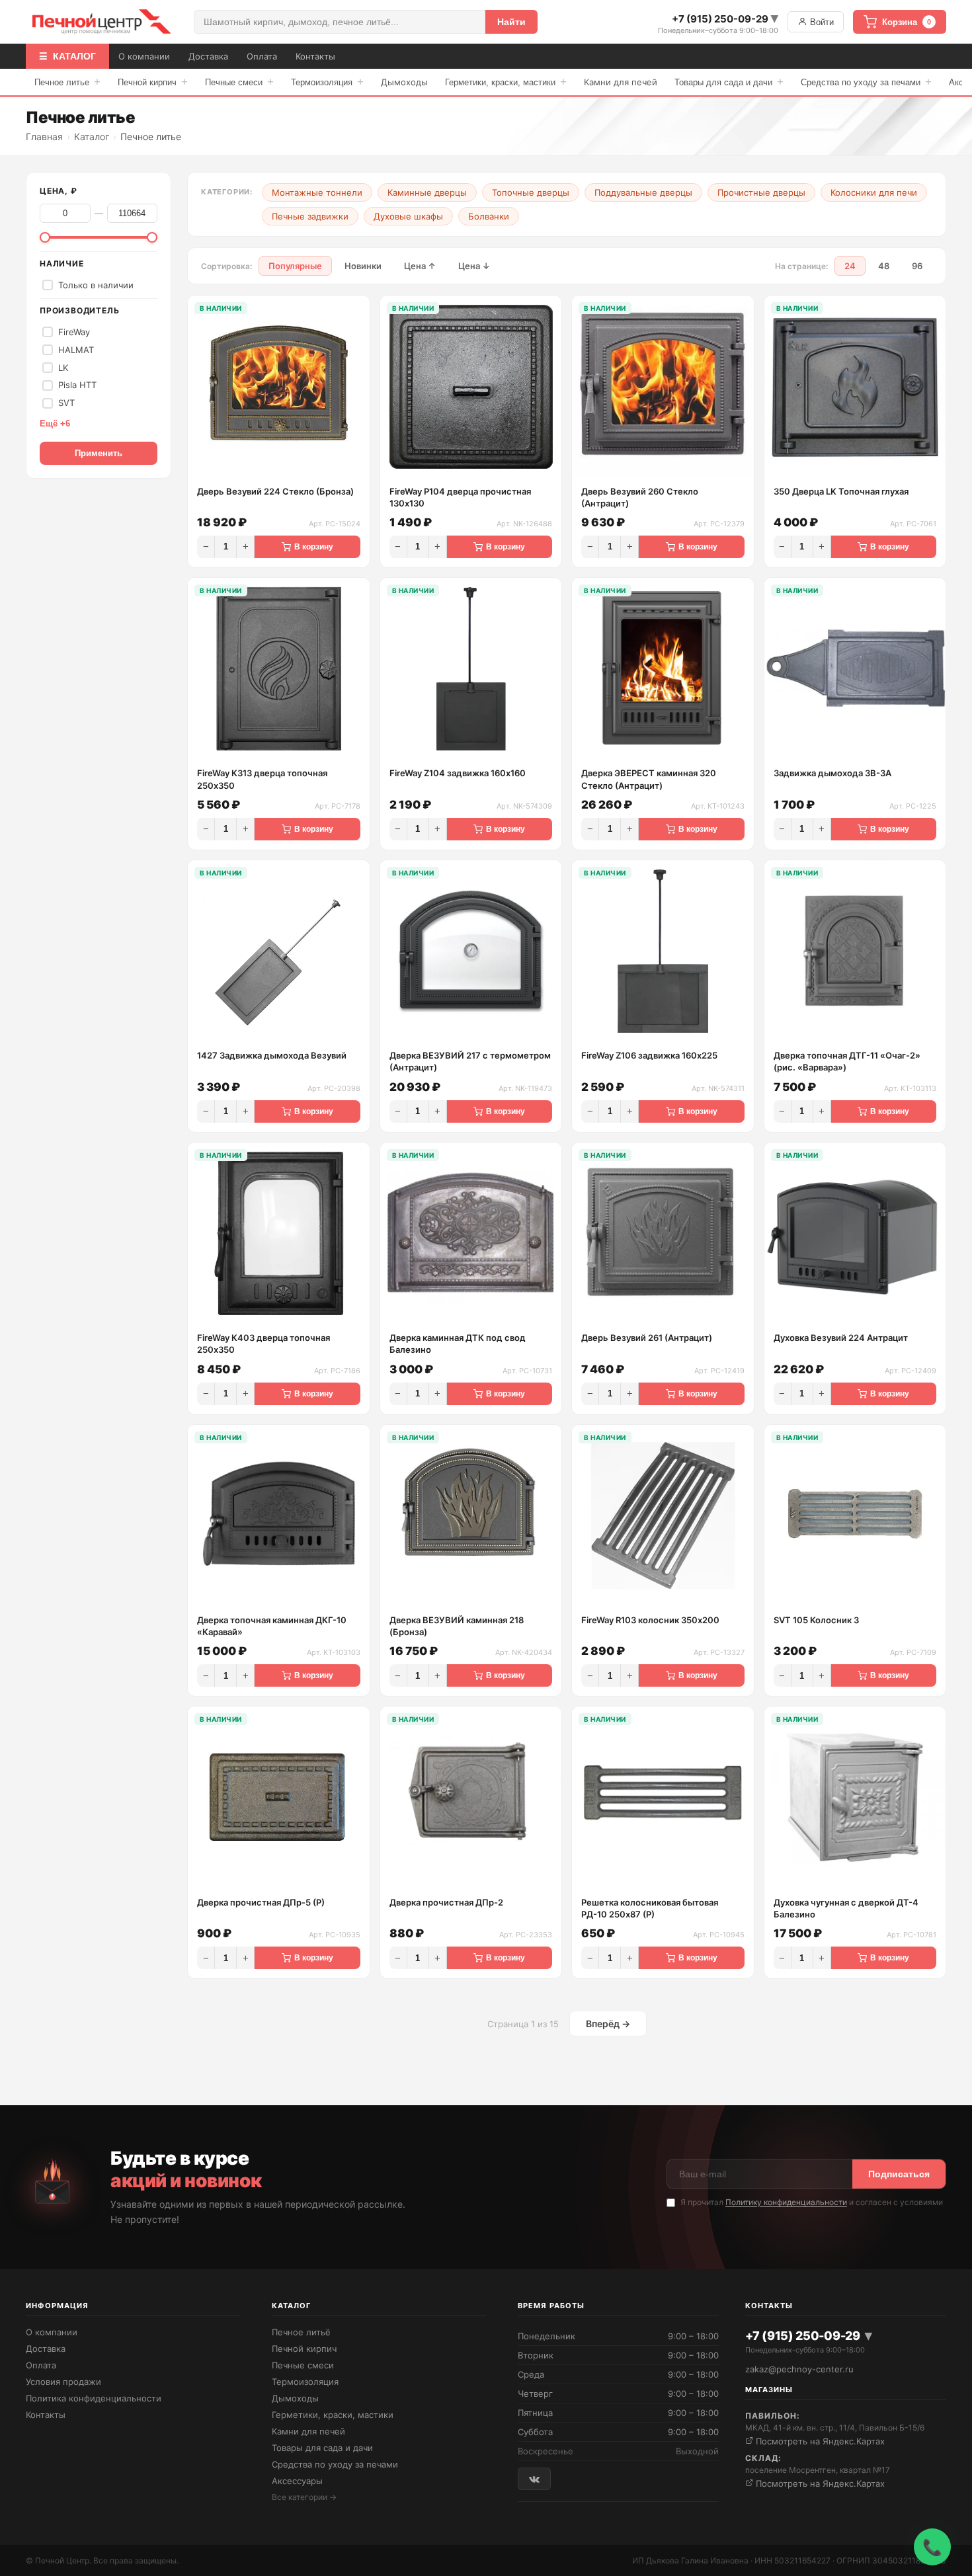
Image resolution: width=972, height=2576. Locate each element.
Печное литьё (301, 2332)
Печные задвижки (310, 216)
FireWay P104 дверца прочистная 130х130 (460, 497)
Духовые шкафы (408, 216)
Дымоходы (404, 82)
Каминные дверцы (427, 192)
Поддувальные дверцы (643, 192)
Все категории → (304, 2497)
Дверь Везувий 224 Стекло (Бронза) (275, 491)
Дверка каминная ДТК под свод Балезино (458, 1344)
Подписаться (899, 2174)
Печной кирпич (153, 82)
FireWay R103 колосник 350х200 (650, 1620)
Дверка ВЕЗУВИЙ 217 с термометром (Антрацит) (470, 1061)
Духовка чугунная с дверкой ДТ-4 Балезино (846, 1908)
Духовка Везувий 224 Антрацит (841, 1338)
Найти (511, 22)
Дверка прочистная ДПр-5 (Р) (261, 1902)
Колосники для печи (874, 192)
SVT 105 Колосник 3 (816, 1620)
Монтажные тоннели (317, 192)
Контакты (315, 56)
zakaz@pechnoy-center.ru (799, 2369)
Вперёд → (608, 2024)
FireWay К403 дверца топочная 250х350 (263, 1344)
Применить (99, 453)
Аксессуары (297, 2481)
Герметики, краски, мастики (506, 82)
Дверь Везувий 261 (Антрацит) (647, 1338)
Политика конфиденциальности (94, 2398)
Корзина (907, 22)
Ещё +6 (55, 423)
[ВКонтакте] (534, 2478)
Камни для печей (621, 82)
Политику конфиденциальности (786, 2202)
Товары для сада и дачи (729, 82)
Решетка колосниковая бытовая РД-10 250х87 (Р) (650, 1908)
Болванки (489, 216)
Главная (44, 137)
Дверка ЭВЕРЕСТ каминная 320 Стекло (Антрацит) (649, 779)
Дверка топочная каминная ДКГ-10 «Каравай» (272, 1626)
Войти (821, 22)
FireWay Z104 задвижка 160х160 (458, 773)
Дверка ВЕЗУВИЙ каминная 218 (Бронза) (457, 1626)
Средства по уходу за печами (866, 82)
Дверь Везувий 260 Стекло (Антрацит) (640, 497)
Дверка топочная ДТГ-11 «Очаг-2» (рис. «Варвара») (847, 1061)
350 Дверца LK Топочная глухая (841, 491)
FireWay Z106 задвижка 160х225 (649, 1055)
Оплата (262, 56)
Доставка (208, 56)
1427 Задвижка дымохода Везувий (272, 1055)
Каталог (92, 137)
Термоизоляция (327, 82)
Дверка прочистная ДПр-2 (446, 1902)
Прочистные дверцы (761, 192)
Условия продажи (63, 2382)
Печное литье (67, 82)
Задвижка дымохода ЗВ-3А (832, 773)
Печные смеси (239, 82)
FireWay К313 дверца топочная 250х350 (262, 779)
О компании (144, 56)
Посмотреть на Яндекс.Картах (819, 2441)
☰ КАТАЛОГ (67, 56)
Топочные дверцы (531, 192)
